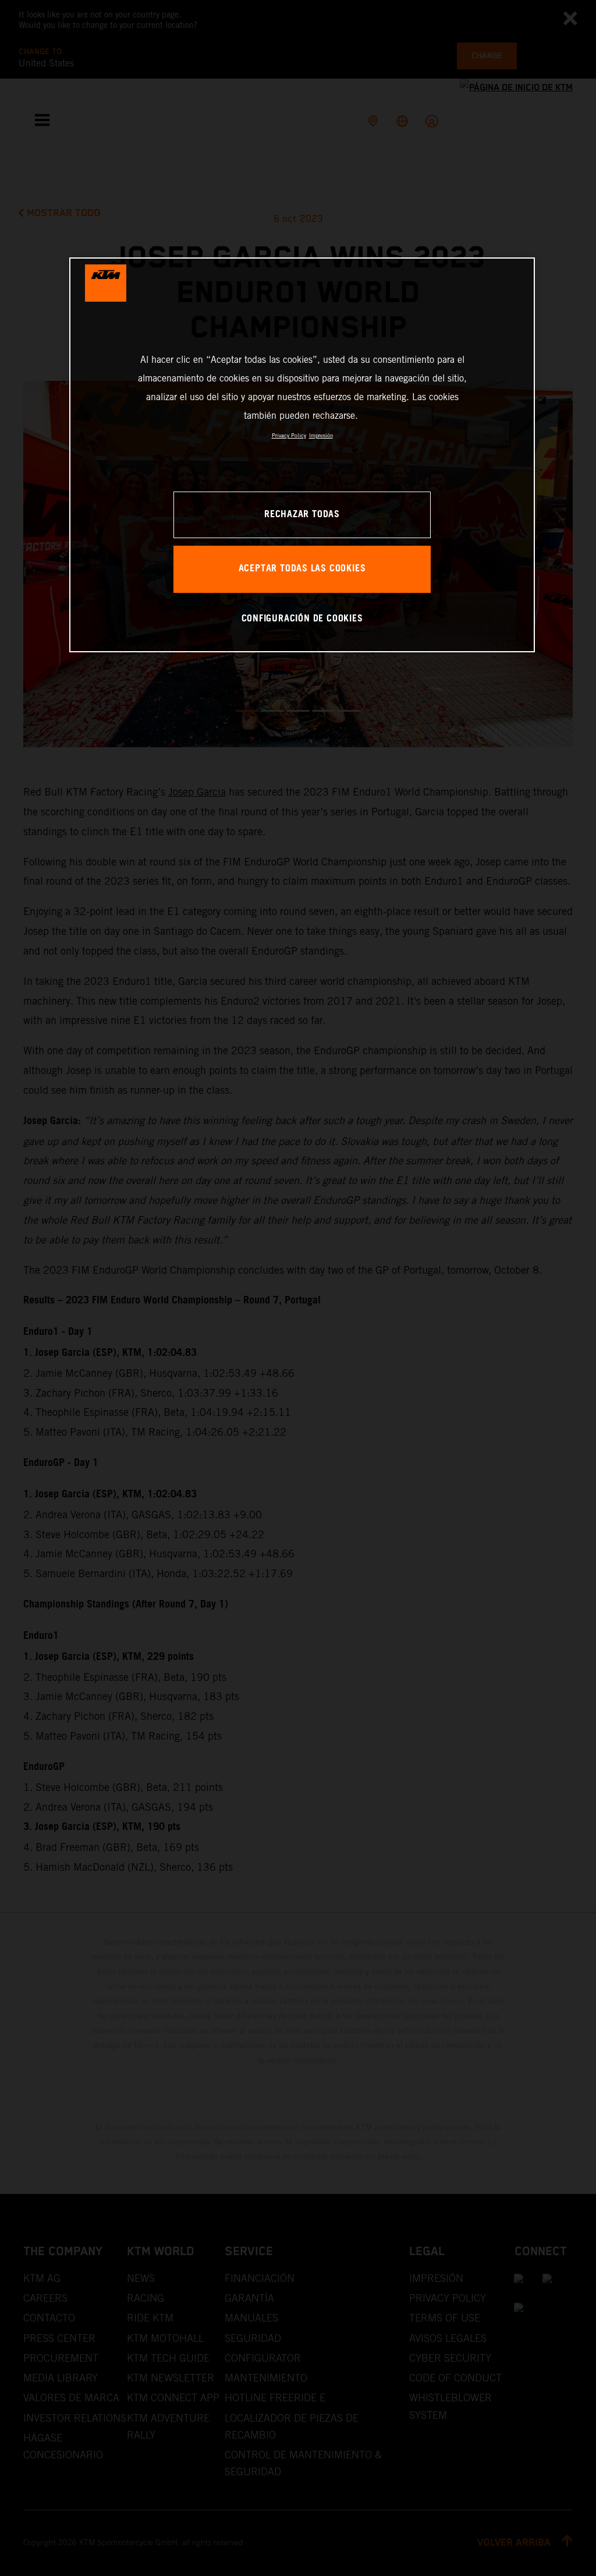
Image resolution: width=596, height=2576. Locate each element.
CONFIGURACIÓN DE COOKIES (302, 619)
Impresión (321, 435)
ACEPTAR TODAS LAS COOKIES (302, 569)
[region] (302, 455)
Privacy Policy (289, 435)
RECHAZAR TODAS (302, 515)
